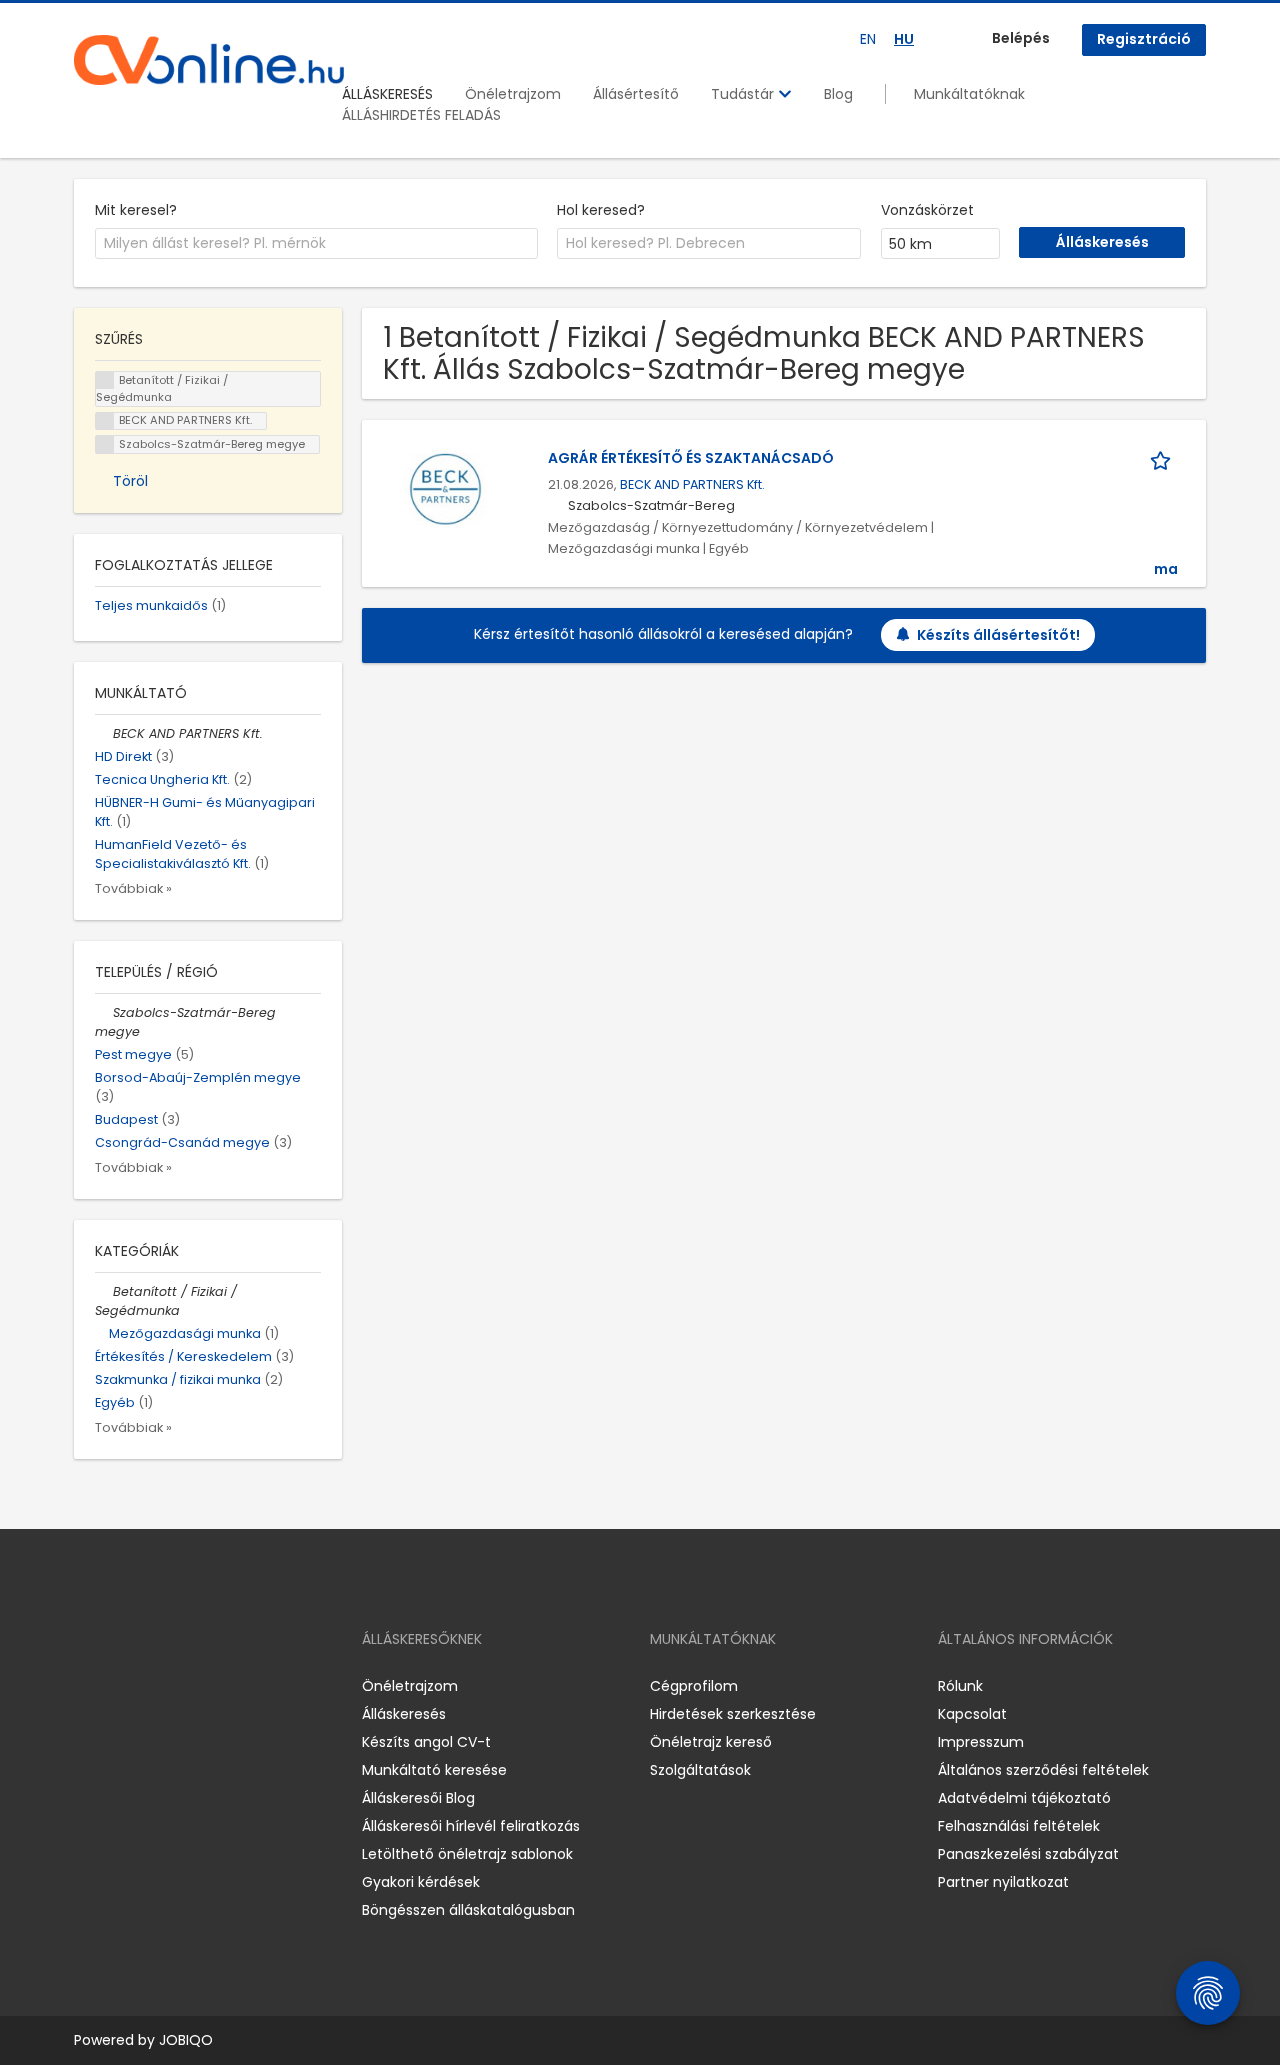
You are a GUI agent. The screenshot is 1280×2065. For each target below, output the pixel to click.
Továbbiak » (133, 888)
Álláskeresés (404, 1714)
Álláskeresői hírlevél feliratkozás (471, 1826)
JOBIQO (186, 2040)
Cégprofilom (694, 1686)
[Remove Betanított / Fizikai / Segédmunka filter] (104, 1291)
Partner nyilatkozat (1003, 1882)
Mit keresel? (136, 210)
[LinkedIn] (154, 1686)
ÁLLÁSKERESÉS (387, 94)
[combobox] (316, 244)
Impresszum (981, 1742)
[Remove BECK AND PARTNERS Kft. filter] (104, 733)
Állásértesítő (636, 94)
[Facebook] (88, 1686)
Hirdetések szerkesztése (733, 1714)
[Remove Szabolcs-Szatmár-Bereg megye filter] (104, 1012)
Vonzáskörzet (927, 210)
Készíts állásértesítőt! (998, 635)
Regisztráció (1144, 39)
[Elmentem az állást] (1164, 458)
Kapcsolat (972, 1714)
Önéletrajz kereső (711, 1742)
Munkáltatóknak (969, 94)
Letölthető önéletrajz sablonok (467, 1854)
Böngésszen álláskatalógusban (468, 1910)
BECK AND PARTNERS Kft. (692, 484)
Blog (838, 94)
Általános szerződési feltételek (1043, 1770)
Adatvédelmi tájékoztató (1024, 1798)
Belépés (1021, 38)
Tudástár (744, 94)
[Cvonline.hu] (209, 60)
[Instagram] (121, 1686)
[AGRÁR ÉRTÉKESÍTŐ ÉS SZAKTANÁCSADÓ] (445, 489)
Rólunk (960, 1686)
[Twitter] (184, 1686)
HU (904, 39)
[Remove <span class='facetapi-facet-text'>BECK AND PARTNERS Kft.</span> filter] (105, 421)
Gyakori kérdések (421, 1882)
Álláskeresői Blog (418, 1798)
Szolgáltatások (700, 1770)
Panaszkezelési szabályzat (1028, 1854)
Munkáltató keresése (434, 1770)
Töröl (130, 481)
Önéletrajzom (513, 94)
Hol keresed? (601, 210)
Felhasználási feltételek (1019, 1826)
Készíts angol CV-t (426, 1742)
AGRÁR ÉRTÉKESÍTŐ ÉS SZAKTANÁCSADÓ (691, 458)
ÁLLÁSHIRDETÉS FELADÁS (421, 115)
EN (868, 39)
